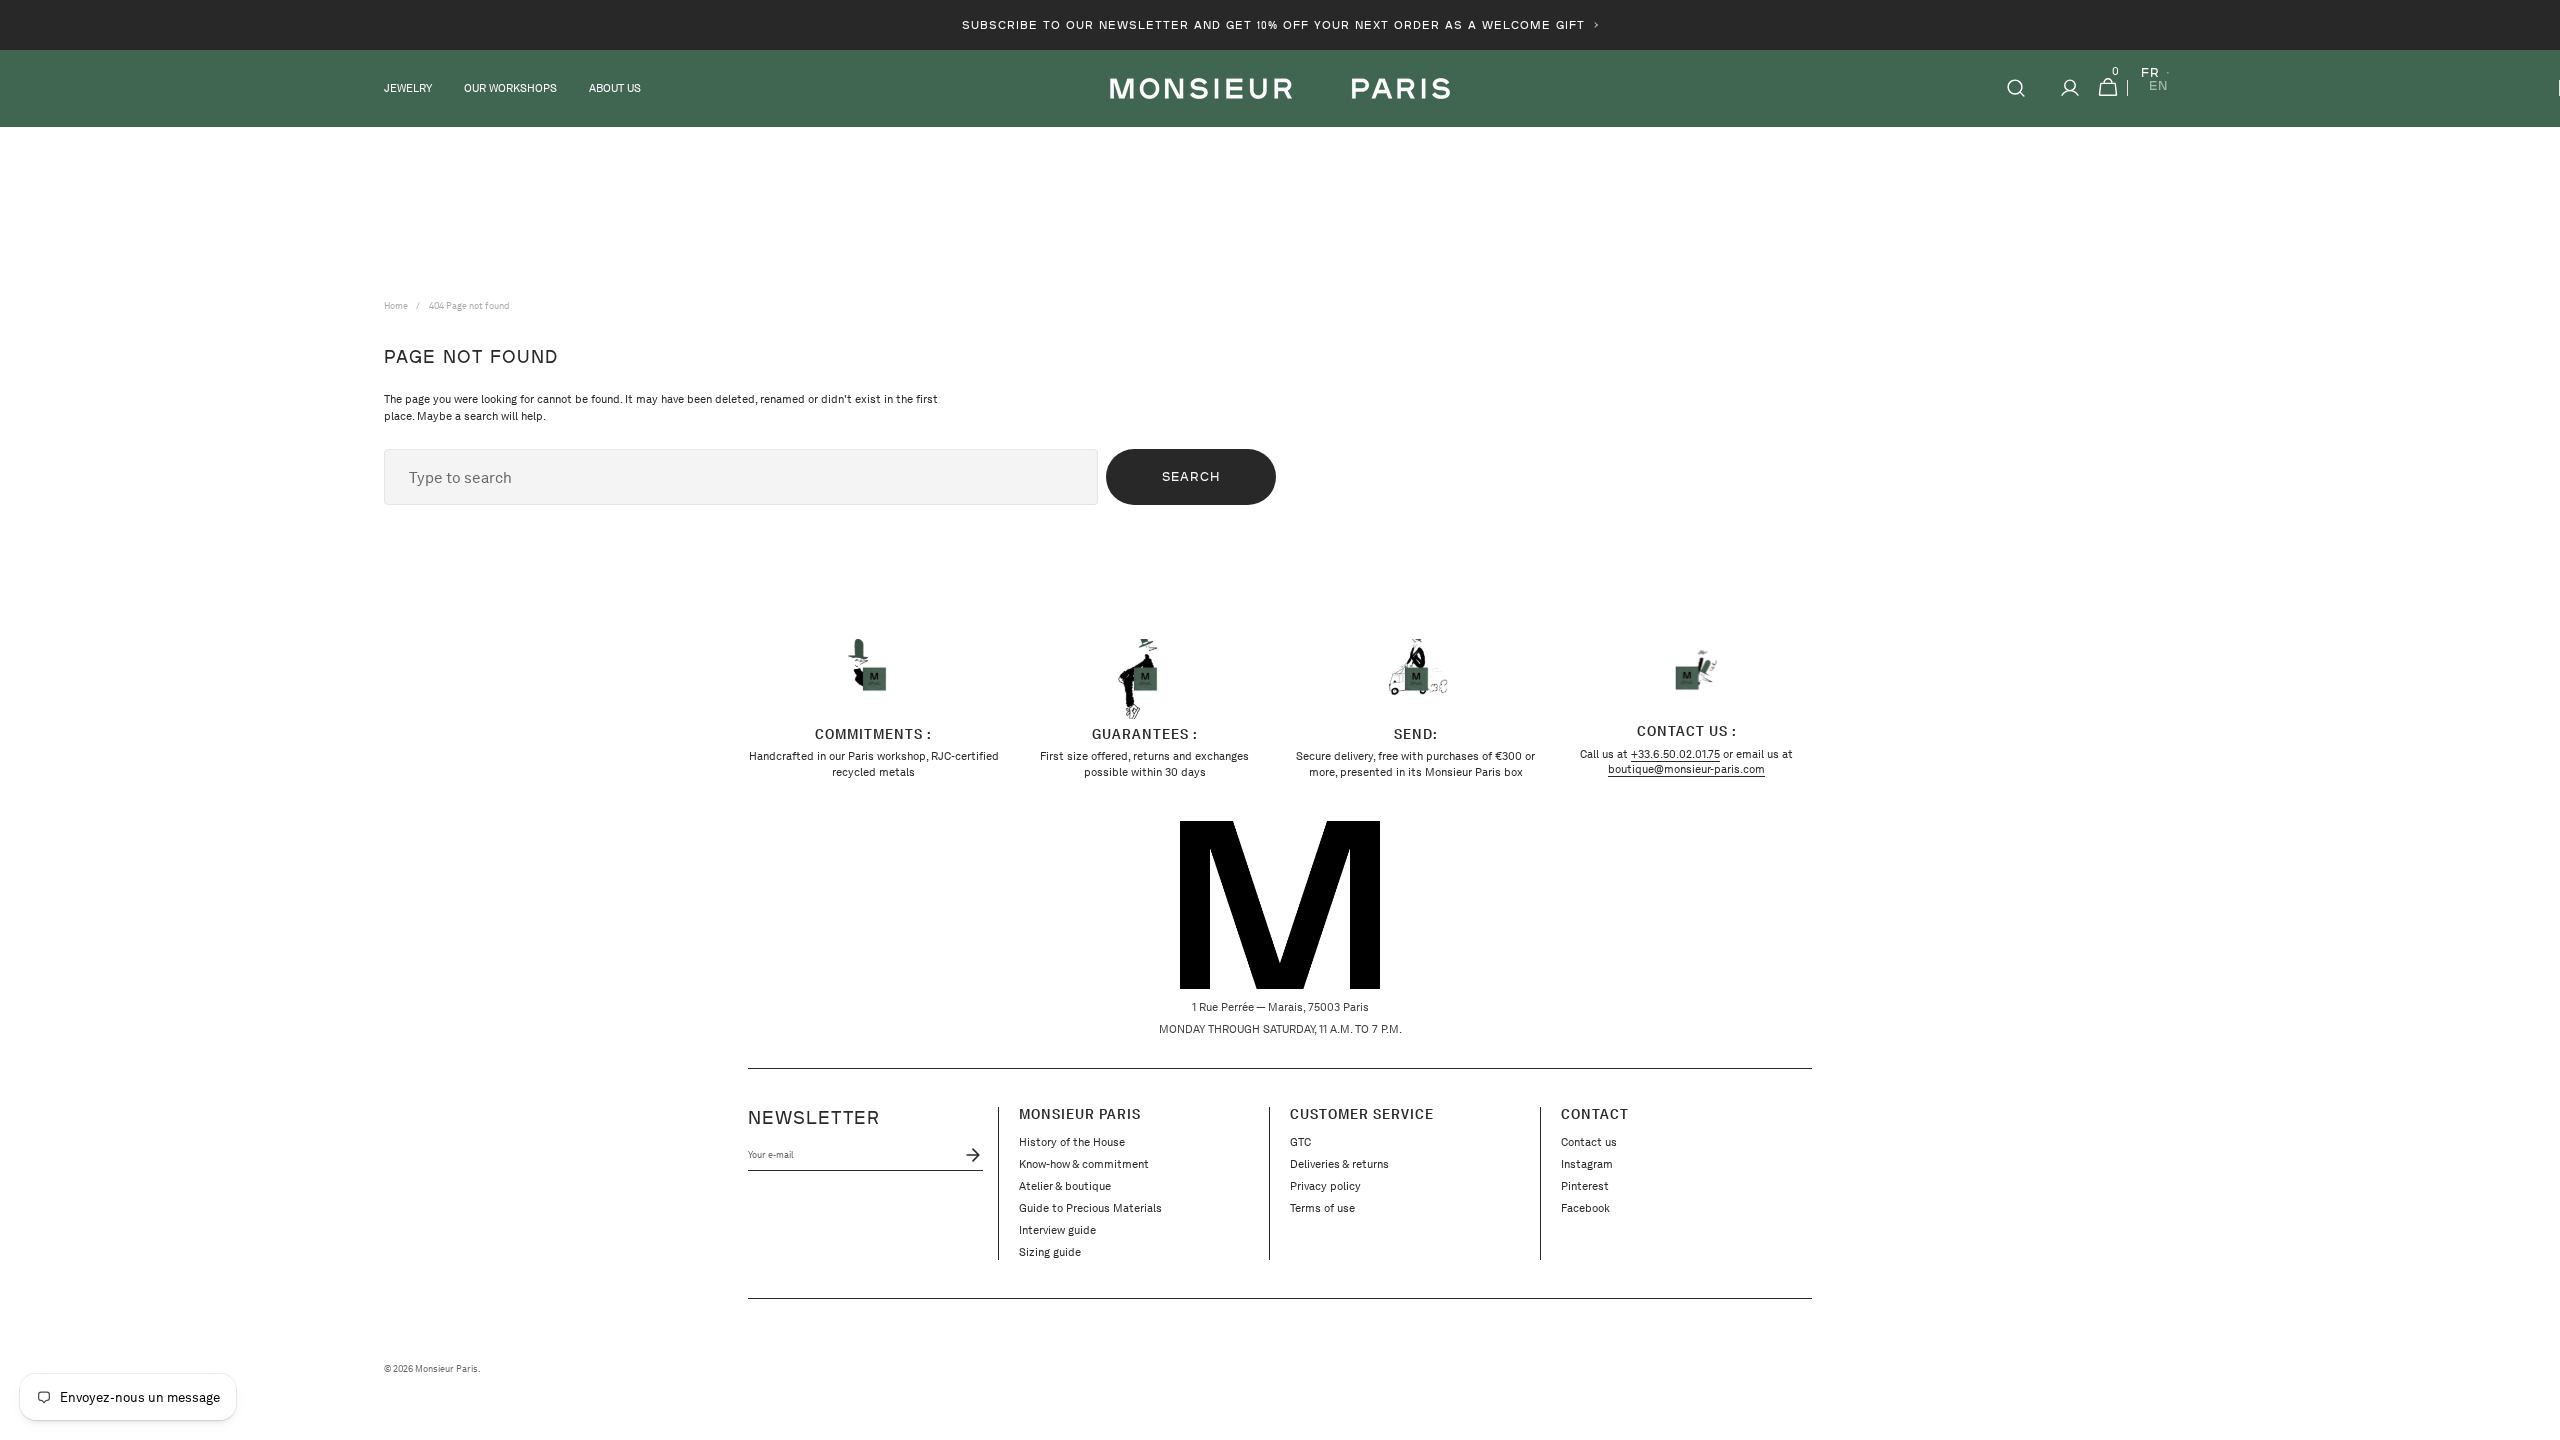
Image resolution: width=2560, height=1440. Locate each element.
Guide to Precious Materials (1090, 1208)
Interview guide (1057, 1230)
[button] (2016, 88)
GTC (1300, 1142)
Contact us (1589, 1142)
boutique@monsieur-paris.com (1686, 769)
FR (2150, 73)
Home (396, 305)
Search (1191, 476)
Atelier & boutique (1065, 1186)
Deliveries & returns (1339, 1164)
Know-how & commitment (1084, 1164)
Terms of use (1322, 1208)
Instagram (1587, 1164)
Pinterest (1585, 1186)
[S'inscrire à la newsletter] (970, 1155)
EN (2158, 86)
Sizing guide (1050, 1252)
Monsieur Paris (446, 1369)
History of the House (1072, 1142)
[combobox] (741, 477)
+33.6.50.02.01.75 (1675, 754)
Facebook (1585, 1208)
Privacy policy (1325, 1186)
